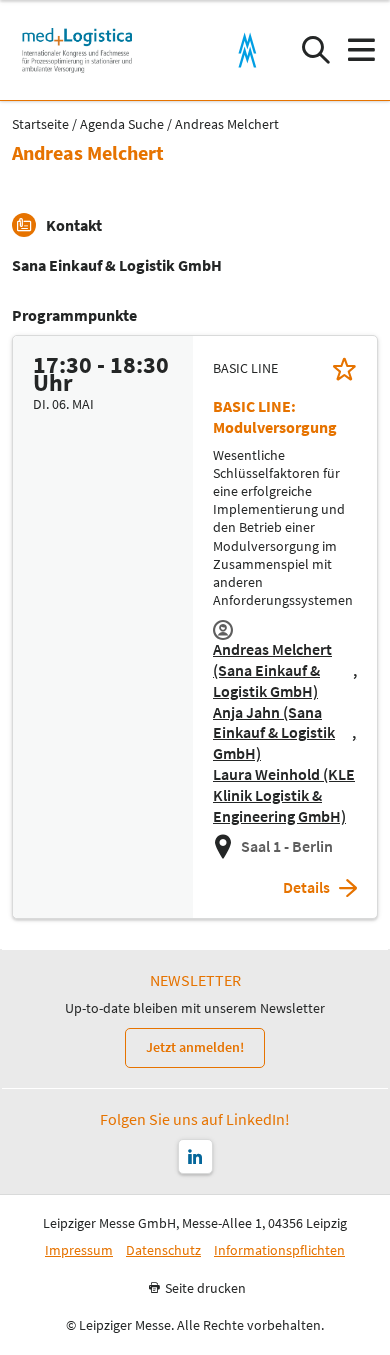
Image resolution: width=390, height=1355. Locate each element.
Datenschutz (163, 1250)
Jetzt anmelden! (195, 1047)
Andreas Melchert (227, 124)
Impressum (79, 1250)
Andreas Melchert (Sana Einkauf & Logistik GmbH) (272, 670)
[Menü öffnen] (360, 50)
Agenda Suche (122, 124)
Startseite (40, 124)
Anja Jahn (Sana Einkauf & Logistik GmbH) (274, 733)
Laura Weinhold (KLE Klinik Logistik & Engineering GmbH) (284, 795)
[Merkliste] (344, 368)
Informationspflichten (279, 1250)
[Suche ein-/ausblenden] (315, 50)
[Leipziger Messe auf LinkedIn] (195, 1156)
